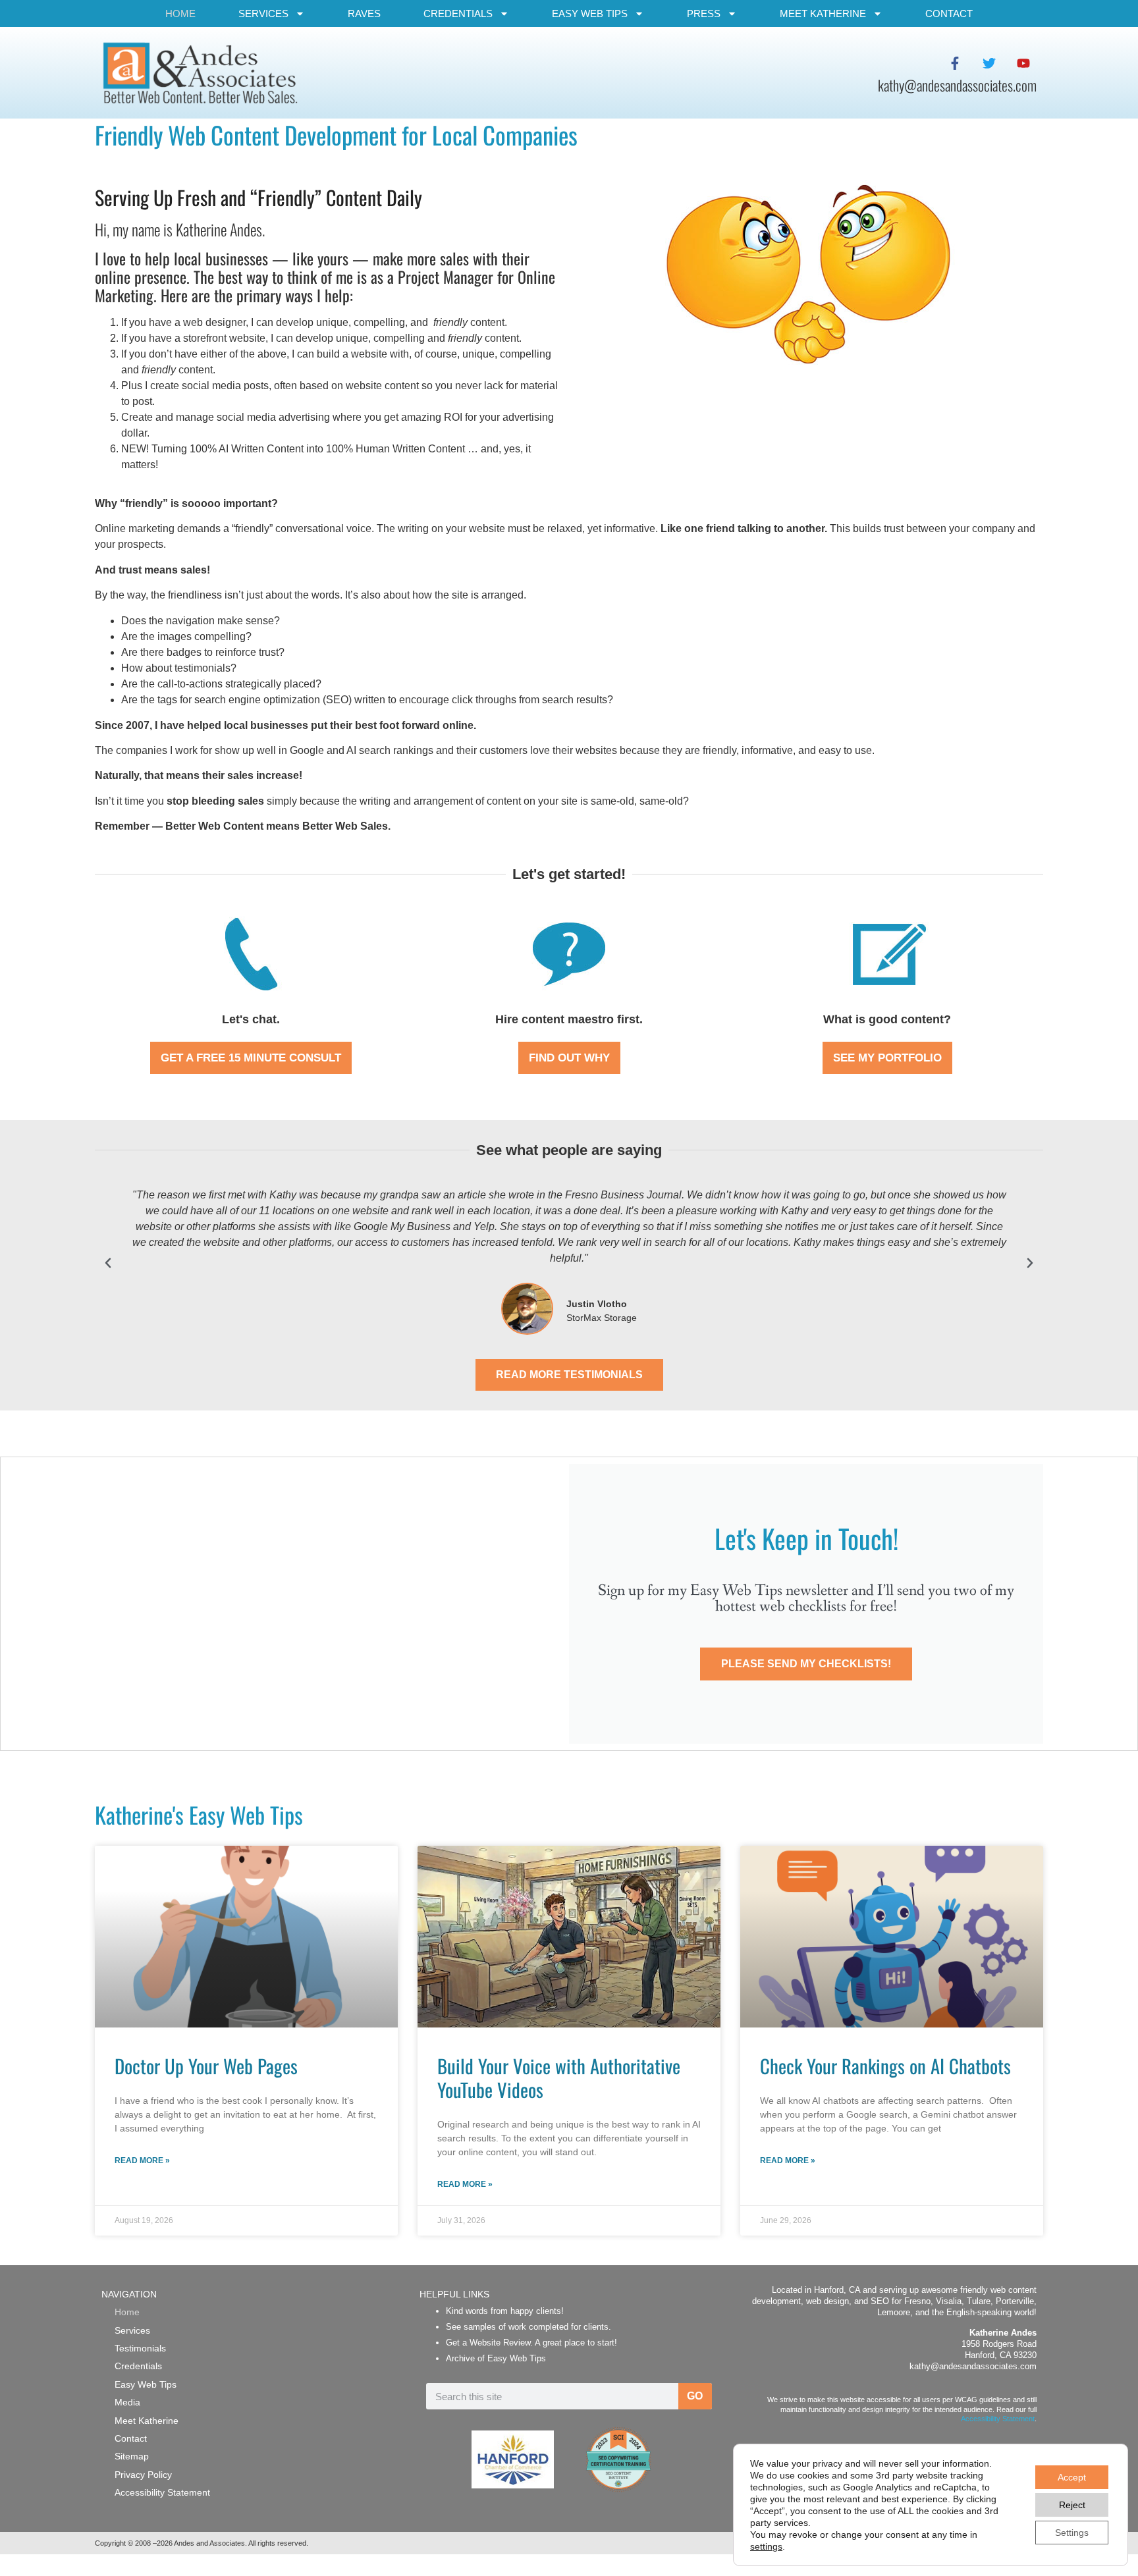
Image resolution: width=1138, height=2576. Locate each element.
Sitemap (132, 2456)
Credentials (458, 13)
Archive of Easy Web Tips (496, 2358)
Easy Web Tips (590, 13)
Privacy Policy (143, 2475)
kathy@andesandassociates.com (973, 2366)
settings (766, 2546)
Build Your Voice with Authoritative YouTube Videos (559, 2078)
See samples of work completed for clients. (528, 2327)
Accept (1072, 2477)
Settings (1072, 2533)
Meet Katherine (823, 13)
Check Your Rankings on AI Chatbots (885, 2066)
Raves (364, 13)
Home (180, 13)
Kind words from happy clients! (505, 2311)
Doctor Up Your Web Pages (206, 2066)
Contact (949, 13)
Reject (1072, 2505)
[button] (108, 1263)
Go (695, 2396)
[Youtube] (1023, 63)
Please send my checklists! (806, 1664)
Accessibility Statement (162, 2492)
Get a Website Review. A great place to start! (531, 2343)
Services (263, 13)
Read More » (142, 2160)
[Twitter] (989, 63)
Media (127, 2402)
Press (704, 13)
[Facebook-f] (955, 63)
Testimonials (140, 2348)
